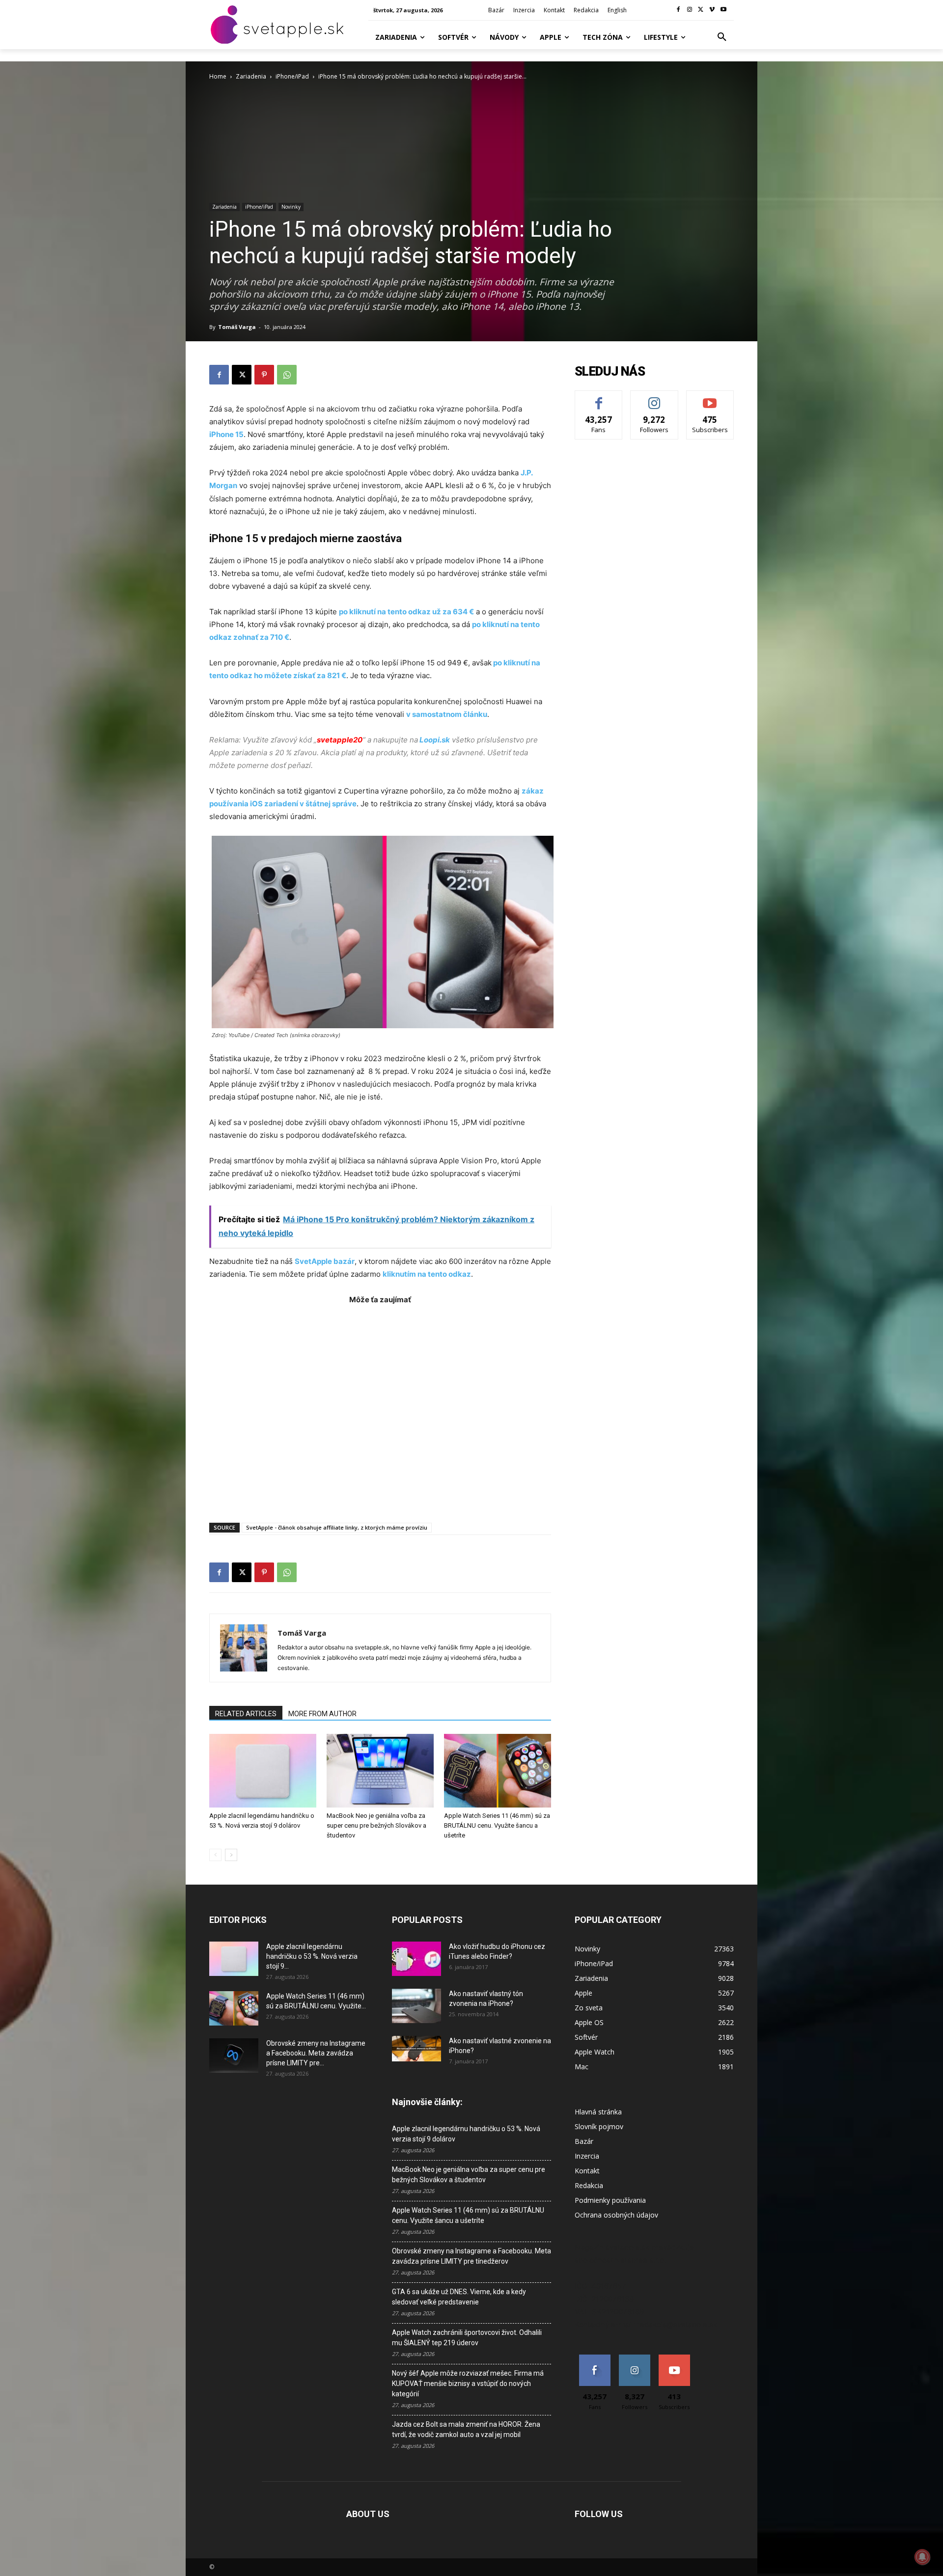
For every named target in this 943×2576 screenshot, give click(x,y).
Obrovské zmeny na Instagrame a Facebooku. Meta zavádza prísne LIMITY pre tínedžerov (471, 2256)
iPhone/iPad (292, 76)
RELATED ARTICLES (246, 1714)
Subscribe (710, 398)
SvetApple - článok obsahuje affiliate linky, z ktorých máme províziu (337, 1527)
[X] (701, 10)
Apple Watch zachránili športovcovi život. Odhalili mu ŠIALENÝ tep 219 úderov (467, 2338)
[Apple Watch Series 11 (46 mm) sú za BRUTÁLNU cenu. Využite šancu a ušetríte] (498, 1771)
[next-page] (231, 1855)
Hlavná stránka (598, 2112)
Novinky (291, 207)
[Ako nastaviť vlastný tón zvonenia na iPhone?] (416, 2006)
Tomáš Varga (237, 327)
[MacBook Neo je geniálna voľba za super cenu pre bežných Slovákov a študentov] (380, 1771)
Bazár (584, 2141)
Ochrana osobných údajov (616, 2215)
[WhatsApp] (287, 375)
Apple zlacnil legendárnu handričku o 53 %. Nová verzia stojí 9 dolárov (466, 2134)
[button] (722, 37)
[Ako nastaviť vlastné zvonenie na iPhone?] (416, 2049)
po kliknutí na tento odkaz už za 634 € (406, 612)
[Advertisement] (380, 1409)
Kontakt (587, 2171)
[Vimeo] (712, 10)
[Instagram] (690, 10)
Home (218, 76)
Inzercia (587, 2156)
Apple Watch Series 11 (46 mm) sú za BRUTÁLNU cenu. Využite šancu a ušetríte (497, 1825)
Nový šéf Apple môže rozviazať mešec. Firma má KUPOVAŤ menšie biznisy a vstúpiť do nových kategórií (468, 2384)
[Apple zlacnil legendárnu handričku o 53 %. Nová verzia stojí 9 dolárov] (263, 1771)
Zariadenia (251, 76)
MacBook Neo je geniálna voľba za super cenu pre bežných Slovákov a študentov (376, 1825)
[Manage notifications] (922, 2557)
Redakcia (589, 2185)
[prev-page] (215, 1855)
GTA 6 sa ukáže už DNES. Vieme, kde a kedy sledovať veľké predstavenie (459, 2297)
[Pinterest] (264, 375)
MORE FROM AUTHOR (322, 1714)
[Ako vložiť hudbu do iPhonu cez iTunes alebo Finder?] (416, 1959)
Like (599, 398)
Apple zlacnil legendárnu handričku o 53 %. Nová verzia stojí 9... (312, 1956)
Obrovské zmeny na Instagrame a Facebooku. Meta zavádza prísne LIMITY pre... (316, 2053)
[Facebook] (679, 10)
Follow (654, 398)
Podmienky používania (610, 2200)
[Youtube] (723, 10)
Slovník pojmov (599, 2126)
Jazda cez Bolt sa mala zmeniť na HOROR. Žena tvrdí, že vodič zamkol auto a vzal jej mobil (466, 2429)
